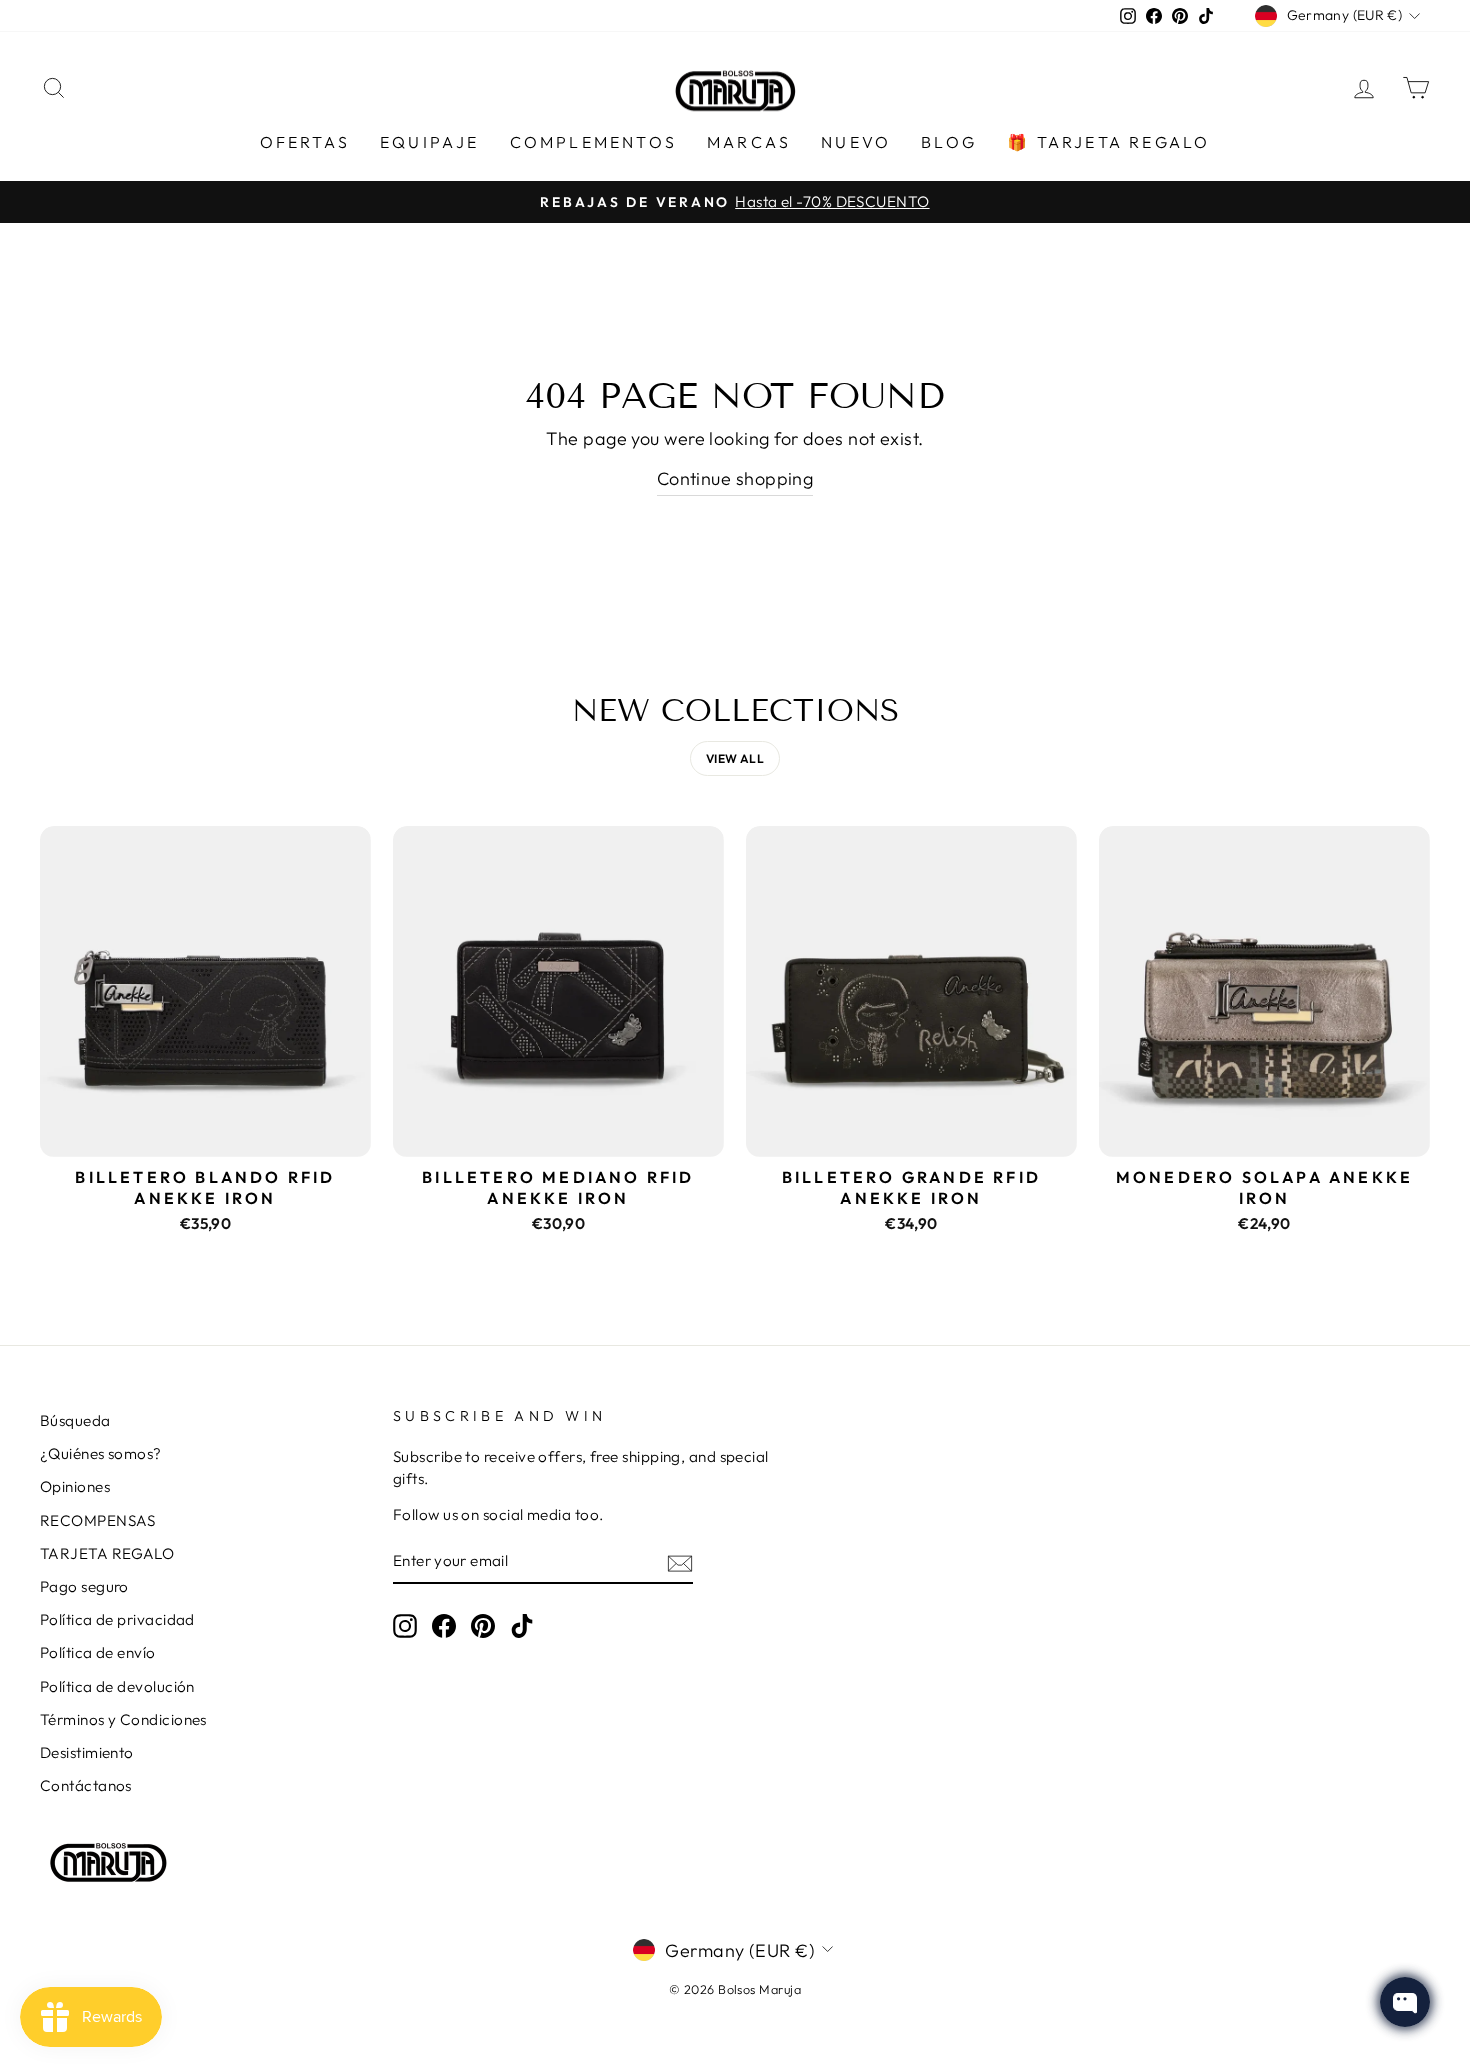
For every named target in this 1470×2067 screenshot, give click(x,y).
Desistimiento (87, 1752)
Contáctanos (86, 1785)
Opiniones (75, 1486)
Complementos (593, 142)
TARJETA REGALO (107, 1553)
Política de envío (98, 1652)
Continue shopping (735, 478)
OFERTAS (305, 142)
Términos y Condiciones (123, 1719)
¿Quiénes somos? (101, 1453)
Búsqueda (75, 1420)
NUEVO (856, 142)
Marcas (749, 142)
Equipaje (430, 142)
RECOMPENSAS (98, 1520)
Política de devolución (117, 1686)
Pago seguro (84, 1586)
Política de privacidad (117, 1619)
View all (735, 758)
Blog (949, 142)
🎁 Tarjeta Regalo (1108, 142)
